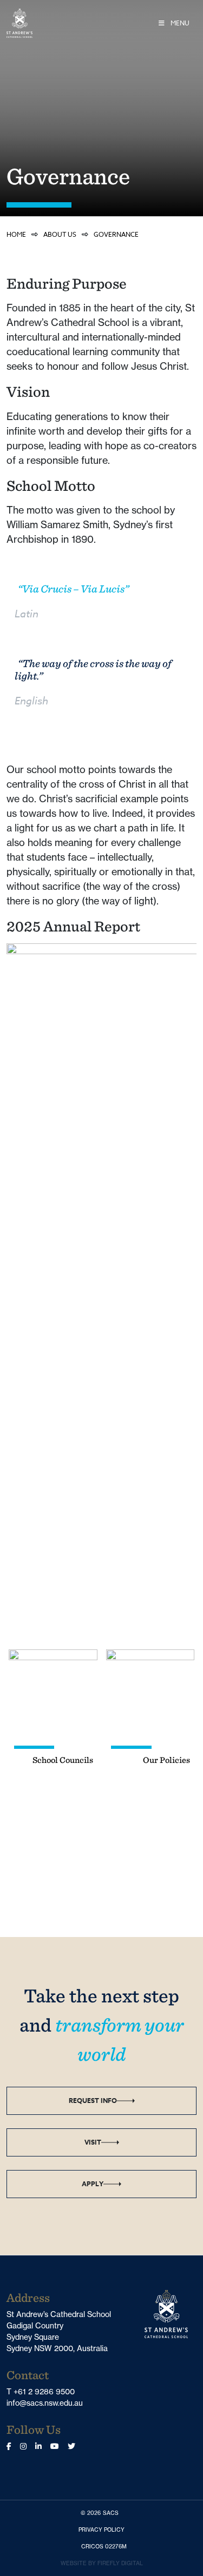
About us (60, 234)
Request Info (93, 2101)
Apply (93, 2184)
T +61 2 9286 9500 (41, 2392)
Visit (93, 2142)
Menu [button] (179, 23)
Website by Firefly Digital (102, 2563)
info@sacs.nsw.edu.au (45, 2403)
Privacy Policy (104, 2530)
